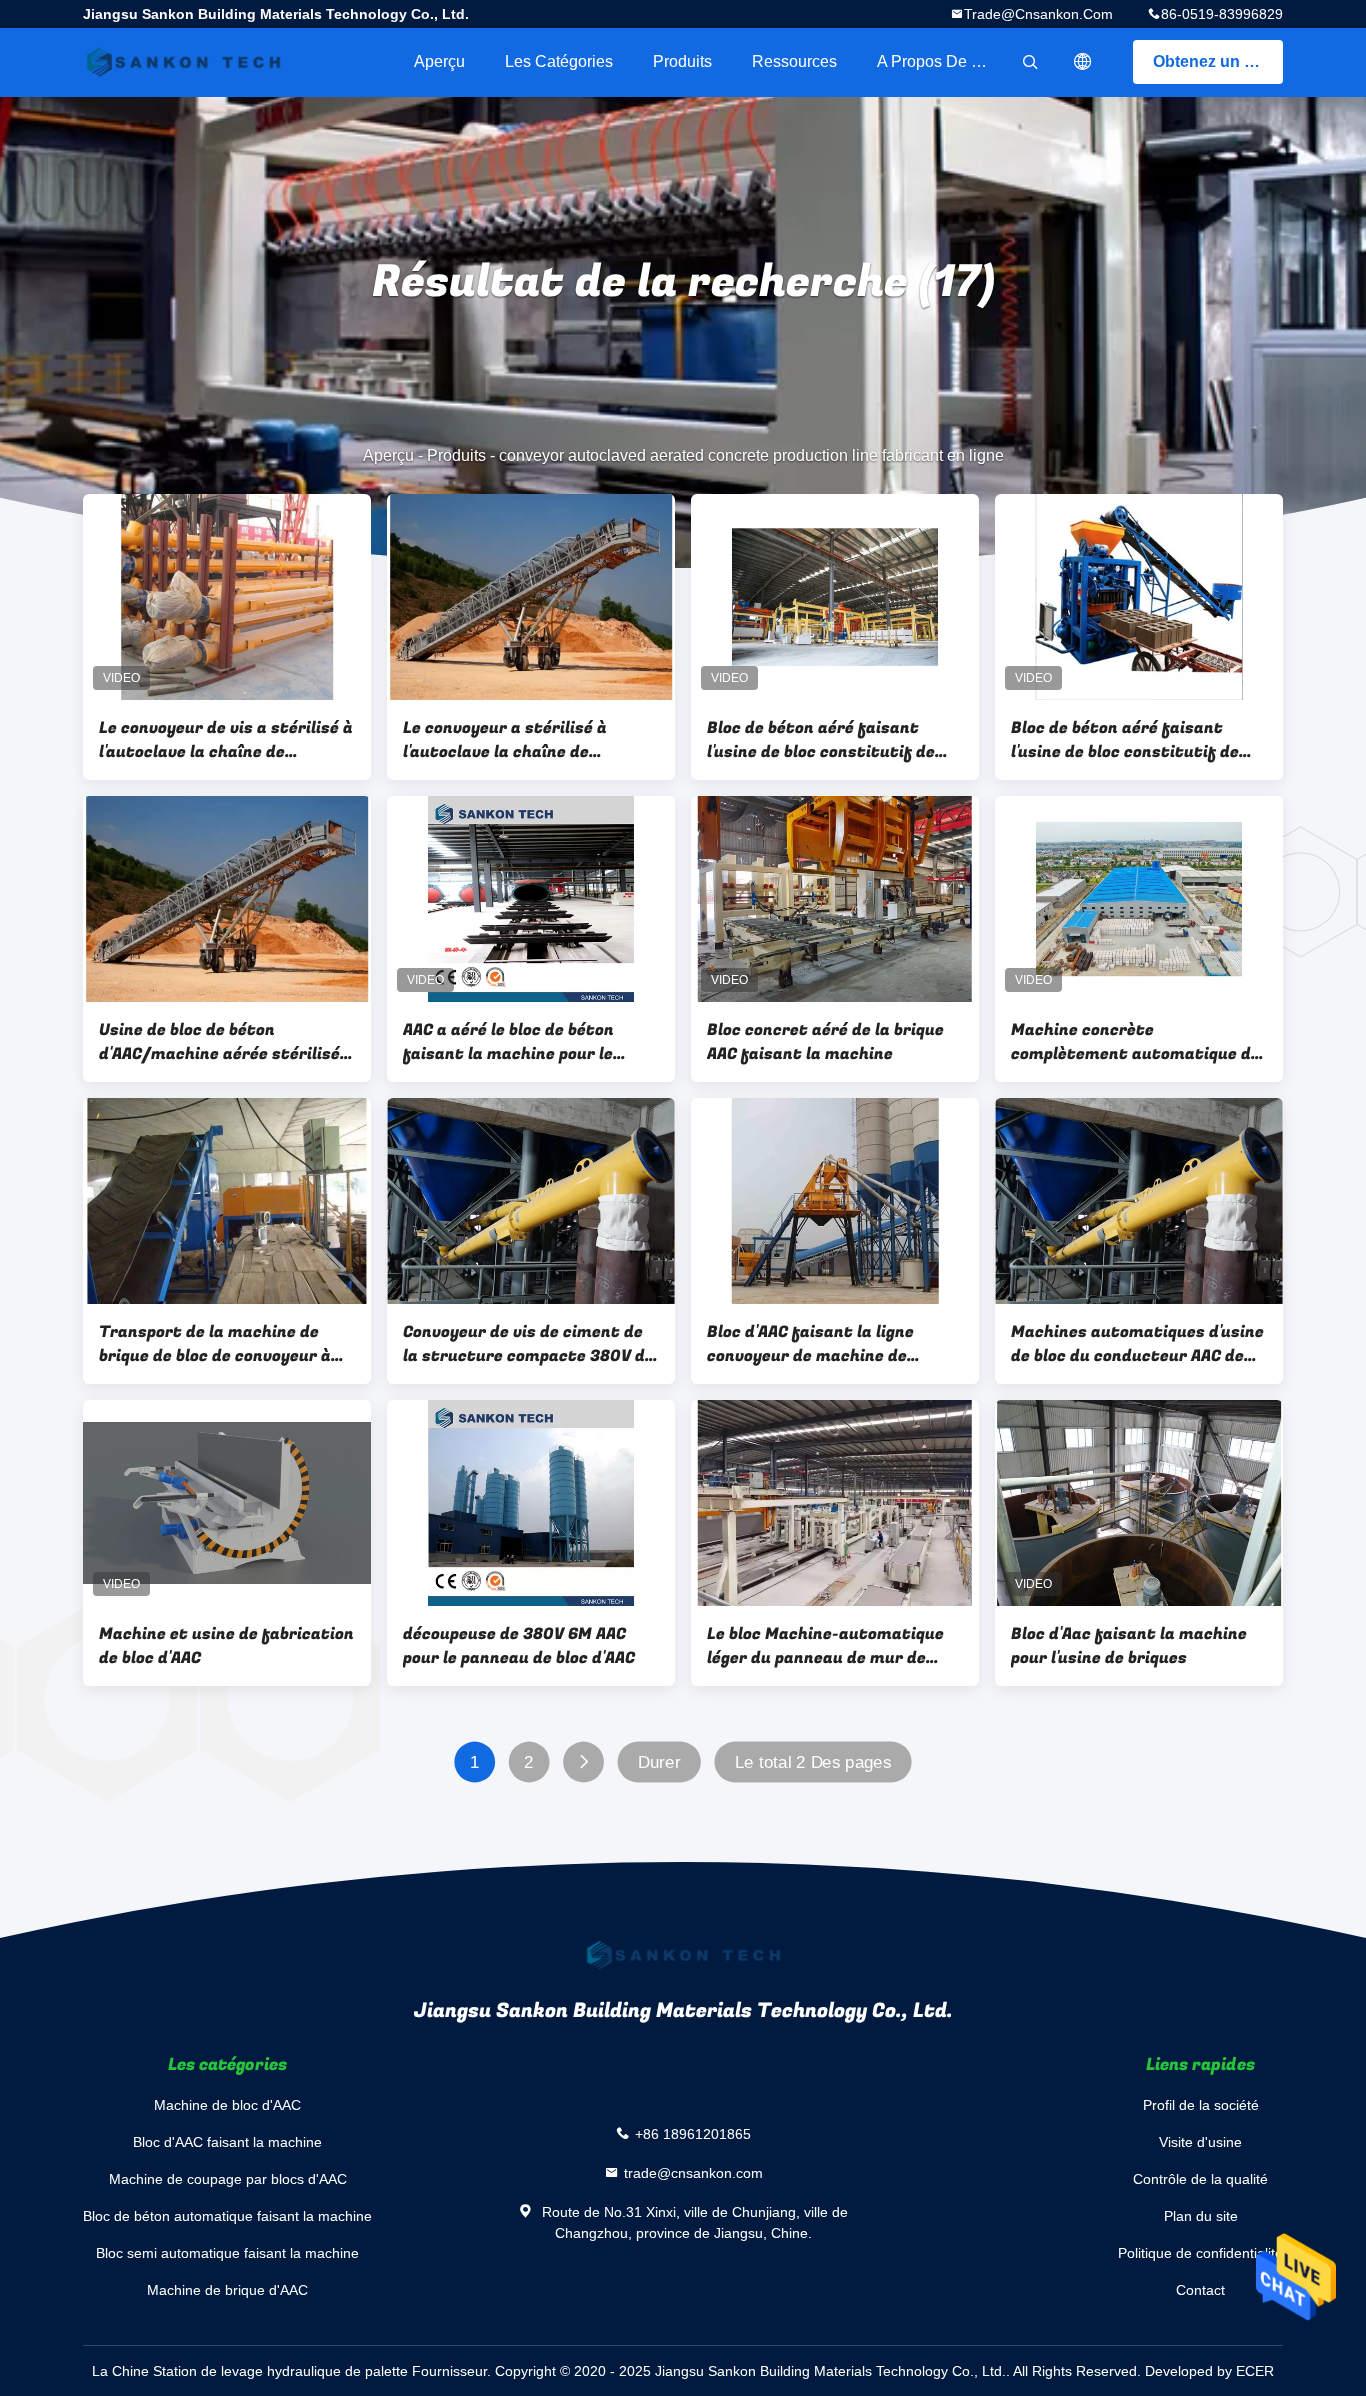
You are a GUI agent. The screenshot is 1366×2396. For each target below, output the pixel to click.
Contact (1200, 2290)
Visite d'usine (1200, 2142)
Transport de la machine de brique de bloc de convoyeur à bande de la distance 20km (215, 1344)
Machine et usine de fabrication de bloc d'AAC (226, 1646)
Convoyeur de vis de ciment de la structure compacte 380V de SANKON (528, 1344)
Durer (659, 1762)
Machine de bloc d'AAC (227, 2105)
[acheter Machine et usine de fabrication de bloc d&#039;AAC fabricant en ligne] (227, 1503)
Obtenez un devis (1218, 61)
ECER (1255, 2371)
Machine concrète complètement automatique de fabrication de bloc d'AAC (1135, 1042)
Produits (682, 61)
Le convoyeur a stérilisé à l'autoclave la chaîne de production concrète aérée (509, 740)
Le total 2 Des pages (813, 1762)
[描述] (1083, 62)
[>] (583, 1762)
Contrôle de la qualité (1200, 2179)
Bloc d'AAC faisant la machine (227, 2142)
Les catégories (559, 61)
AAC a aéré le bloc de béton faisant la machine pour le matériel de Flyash (508, 1042)
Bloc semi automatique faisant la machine (227, 2253)
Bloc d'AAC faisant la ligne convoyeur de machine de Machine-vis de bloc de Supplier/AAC (810, 1344)
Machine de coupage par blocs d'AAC (228, 2179)
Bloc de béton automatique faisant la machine (227, 2216)
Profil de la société (1201, 2105)
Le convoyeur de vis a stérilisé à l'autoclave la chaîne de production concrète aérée (226, 740)
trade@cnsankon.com (1038, 14)
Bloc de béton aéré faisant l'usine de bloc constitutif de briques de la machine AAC (821, 740)
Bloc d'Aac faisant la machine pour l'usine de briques (1129, 1646)
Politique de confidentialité (1200, 2253)
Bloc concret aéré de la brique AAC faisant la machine (825, 1042)
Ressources (794, 61)
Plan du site (1201, 2216)
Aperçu (439, 61)
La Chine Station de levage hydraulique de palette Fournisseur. (293, 2371)
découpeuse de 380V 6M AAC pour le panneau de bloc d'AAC (519, 1646)
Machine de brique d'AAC (227, 2290)
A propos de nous (942, 61)
